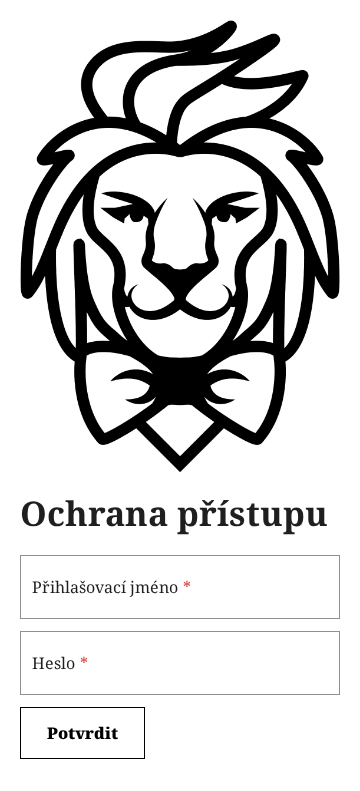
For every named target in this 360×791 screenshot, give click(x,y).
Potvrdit (82, 733)
